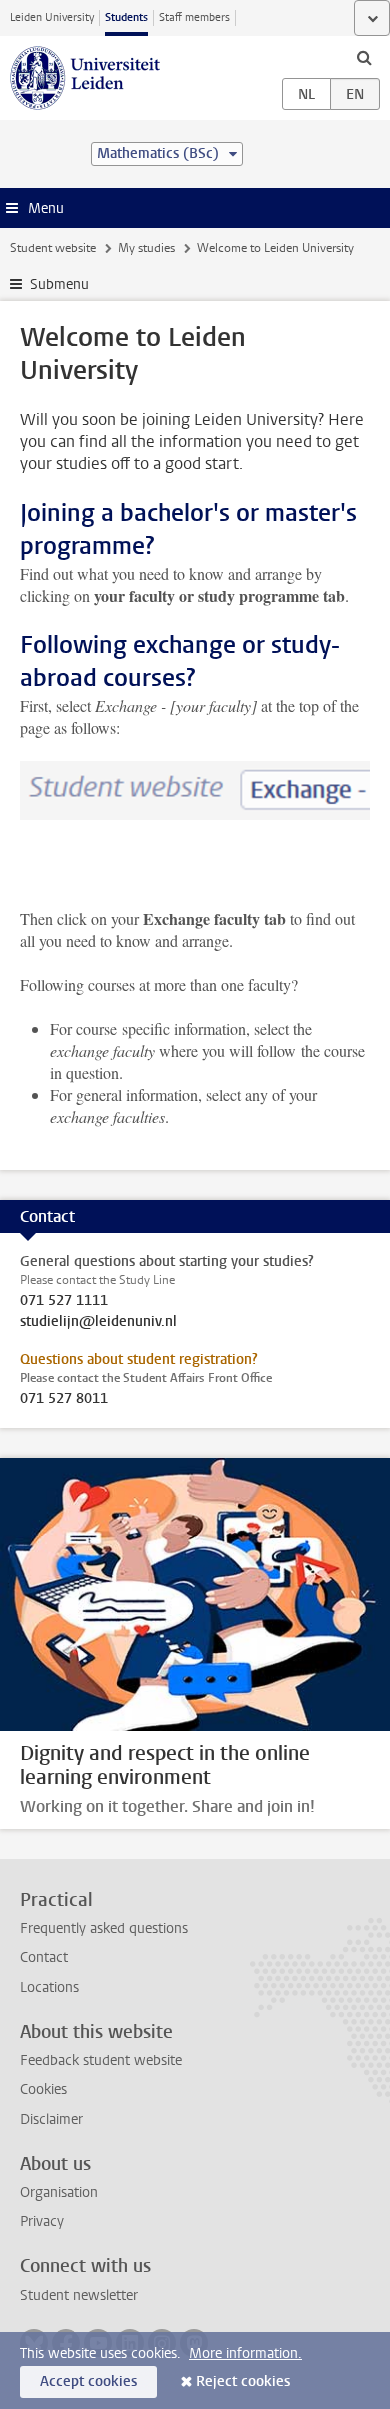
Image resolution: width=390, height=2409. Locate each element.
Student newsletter (79, 2295)
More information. (245, 2353)
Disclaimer (51, 2119)
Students (126, 17)
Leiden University (52, 17)
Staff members (194, 17)
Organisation (59, 2192)
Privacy (42, 2221)
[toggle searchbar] (364, 57)
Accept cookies (88, 2381)
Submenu (59, 284)
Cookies (43, 2089)
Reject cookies (243, 2381)
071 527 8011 (64, 1399)
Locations (49, 1987)
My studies (146, 248)
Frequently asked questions (104, 1928)
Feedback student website (101, 2060)
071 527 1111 (64, 1301)
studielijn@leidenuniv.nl (98, 1322)
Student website (53, 248)
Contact (44, 1957)
